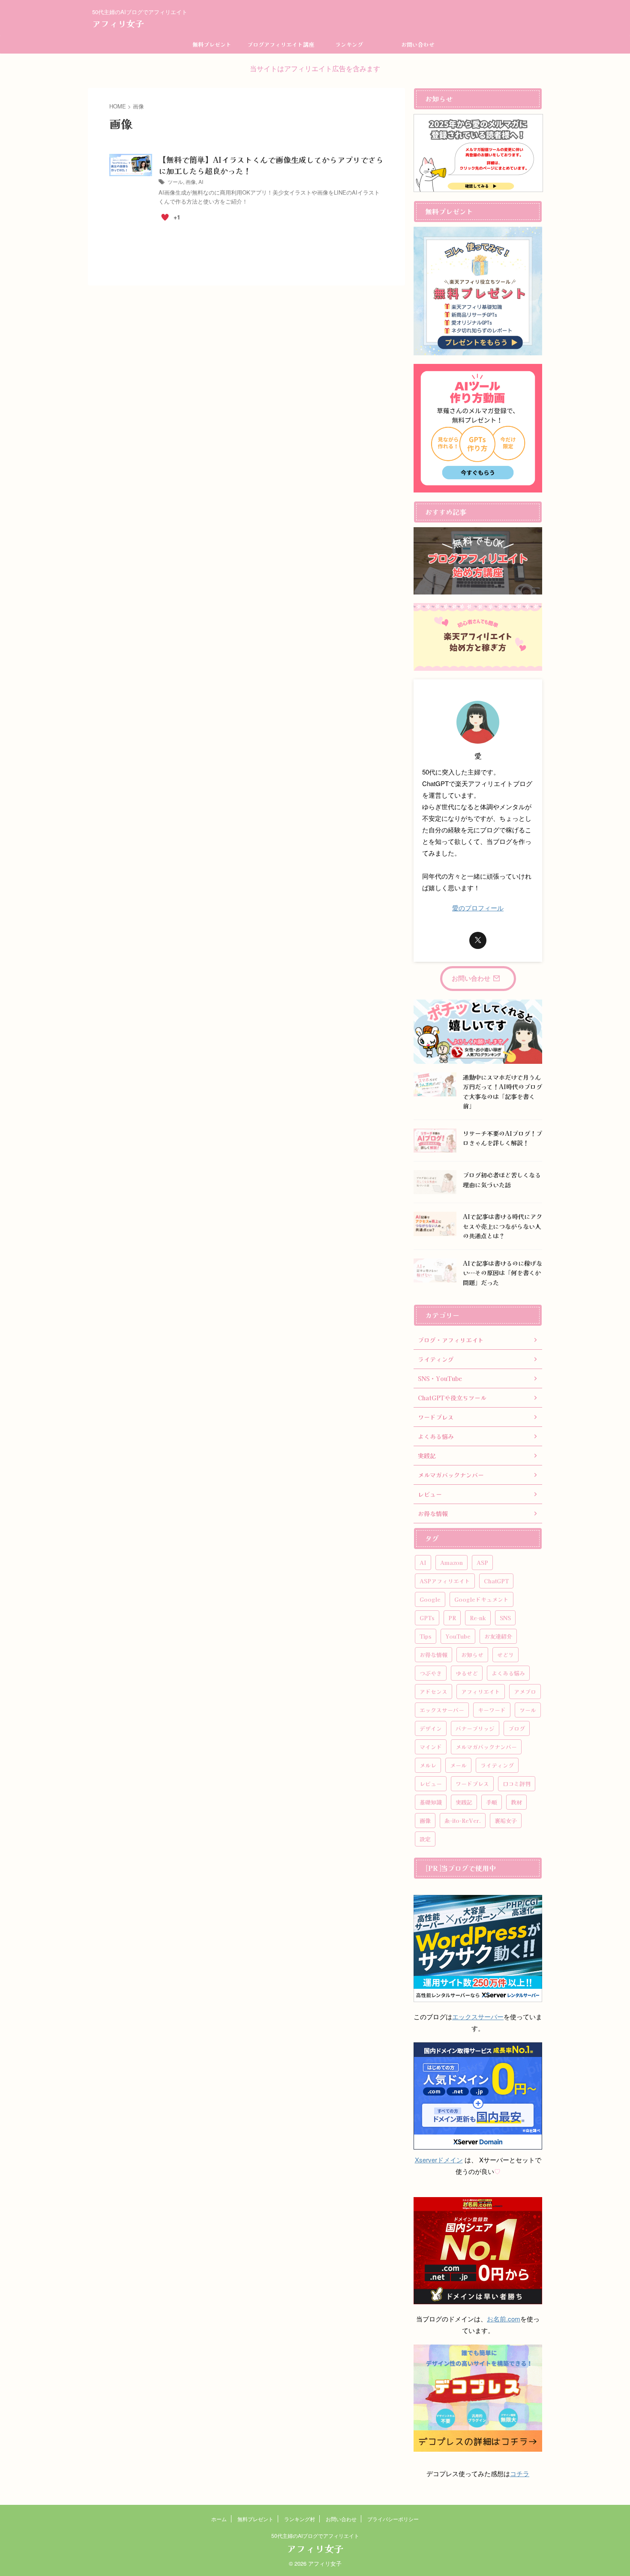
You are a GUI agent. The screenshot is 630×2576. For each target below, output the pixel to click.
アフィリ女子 (118, 23)
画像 (191, 182)
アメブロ (525, 1692)
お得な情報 (433, 1655)
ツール (175, 182)
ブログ (517, 1728)
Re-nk (478, 1618)
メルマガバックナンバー (486, 1747)
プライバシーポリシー (393, 2519)
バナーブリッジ (475, 1728)
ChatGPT (496, 1581)
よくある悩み (508, 1673)
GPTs (427, 1618)
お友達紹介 (498, 1636)
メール (458, 1765)
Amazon (451, 1563)
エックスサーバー (442, 1710)
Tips (426, 1636)
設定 (425, 1839)
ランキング (349, 44)
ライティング (497, 1765)
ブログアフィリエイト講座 (281, 44)
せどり (505, 1655)
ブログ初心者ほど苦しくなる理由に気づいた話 (502, 1180)
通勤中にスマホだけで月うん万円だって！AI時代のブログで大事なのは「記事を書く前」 (502, 1091)
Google (430, 1599)
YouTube (458, 1636)
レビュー (431, 1784)
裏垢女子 (506, 1821)
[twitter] (478, 940)
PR (452, 1618)
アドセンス (433, 1692)
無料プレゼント (212, 44)
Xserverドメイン (439, 2160)
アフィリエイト (481, 1692)
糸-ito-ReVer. (463, 1821)
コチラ (520, 2473)
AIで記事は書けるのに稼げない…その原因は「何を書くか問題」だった (502, 1273)
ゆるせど (467, 1673)
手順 (492, 1802)
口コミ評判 (517, 1784)
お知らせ (472, 1655)
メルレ (428, 1765)
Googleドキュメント (481, 1599)
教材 (516, 1802)
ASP (482, 1563)
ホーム (219, 2519)
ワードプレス (472, 1784)
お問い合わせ (418, 44)
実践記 (464, 1802)
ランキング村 (300, 2519)
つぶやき (431, 1673)
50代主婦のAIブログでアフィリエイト (315, 2535)
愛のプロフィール (478, 908)
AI (201, 182)
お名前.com (504, 2319)
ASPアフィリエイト (445, 1581)
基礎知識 (431, 1802)
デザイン (431, 1728)
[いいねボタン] (165, 217)
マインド (431, 1747)
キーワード (492, 1710)
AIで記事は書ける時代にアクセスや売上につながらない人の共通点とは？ (502, 1226)
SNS (505, 1618)
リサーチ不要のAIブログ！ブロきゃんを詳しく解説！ (502, 1138)
